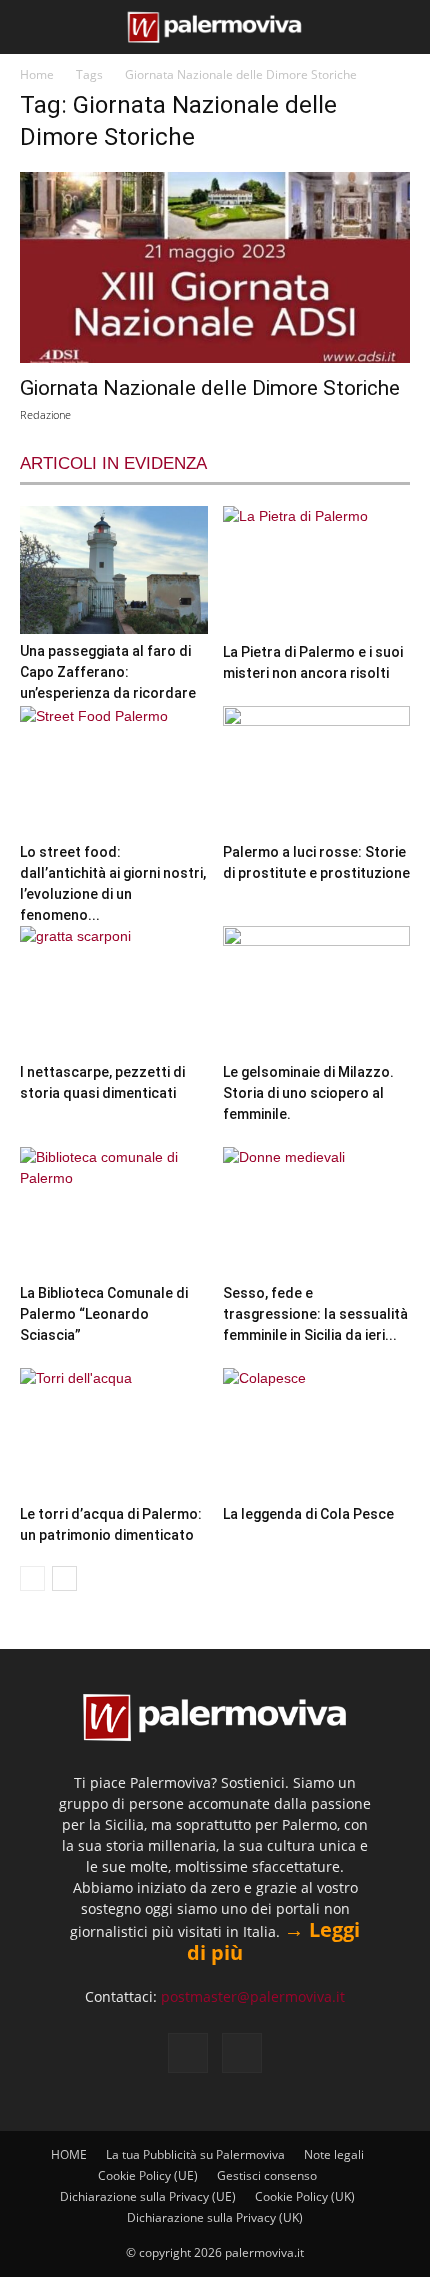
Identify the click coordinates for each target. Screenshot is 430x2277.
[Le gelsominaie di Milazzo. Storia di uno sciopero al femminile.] (317, 990)
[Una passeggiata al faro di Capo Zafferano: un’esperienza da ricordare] (114, 570)
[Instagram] (242, 2053)
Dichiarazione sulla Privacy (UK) (215, 2217)
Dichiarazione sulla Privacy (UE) (148, 2196)
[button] (32, 27)
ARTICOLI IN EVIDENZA (113, 463)
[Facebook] (188, 2053)
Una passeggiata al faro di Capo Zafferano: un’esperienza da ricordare (108, 672)
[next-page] (64, 1578)
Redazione (45, 414)
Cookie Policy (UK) (305, 2196)
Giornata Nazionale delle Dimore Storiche (210, 388)
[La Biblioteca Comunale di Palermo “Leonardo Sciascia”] (114, 1211)
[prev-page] (32, 1578)
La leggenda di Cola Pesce (308, 1514)
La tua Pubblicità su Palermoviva (195, 2154)
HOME (69, 2154)
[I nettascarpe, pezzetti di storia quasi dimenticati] (114, 990)
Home (37, 74)
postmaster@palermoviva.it (253, 1996)
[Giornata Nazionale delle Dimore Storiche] (215, 267)
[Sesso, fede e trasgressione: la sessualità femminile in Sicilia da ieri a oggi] (317, 1211)
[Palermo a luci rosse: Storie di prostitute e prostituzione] (317, 770)
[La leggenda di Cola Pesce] (317, 1432)
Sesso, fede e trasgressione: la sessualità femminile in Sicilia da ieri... (315, 1314)
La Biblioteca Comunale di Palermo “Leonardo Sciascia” (104, 1314)
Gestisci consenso (267, 2175)
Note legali (334, 2154)
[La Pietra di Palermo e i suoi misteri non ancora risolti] (317, 570)
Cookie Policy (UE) (148, 2175)
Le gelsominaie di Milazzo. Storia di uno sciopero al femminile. (308, 1093)
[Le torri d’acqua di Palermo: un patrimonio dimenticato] (114, 1432)
